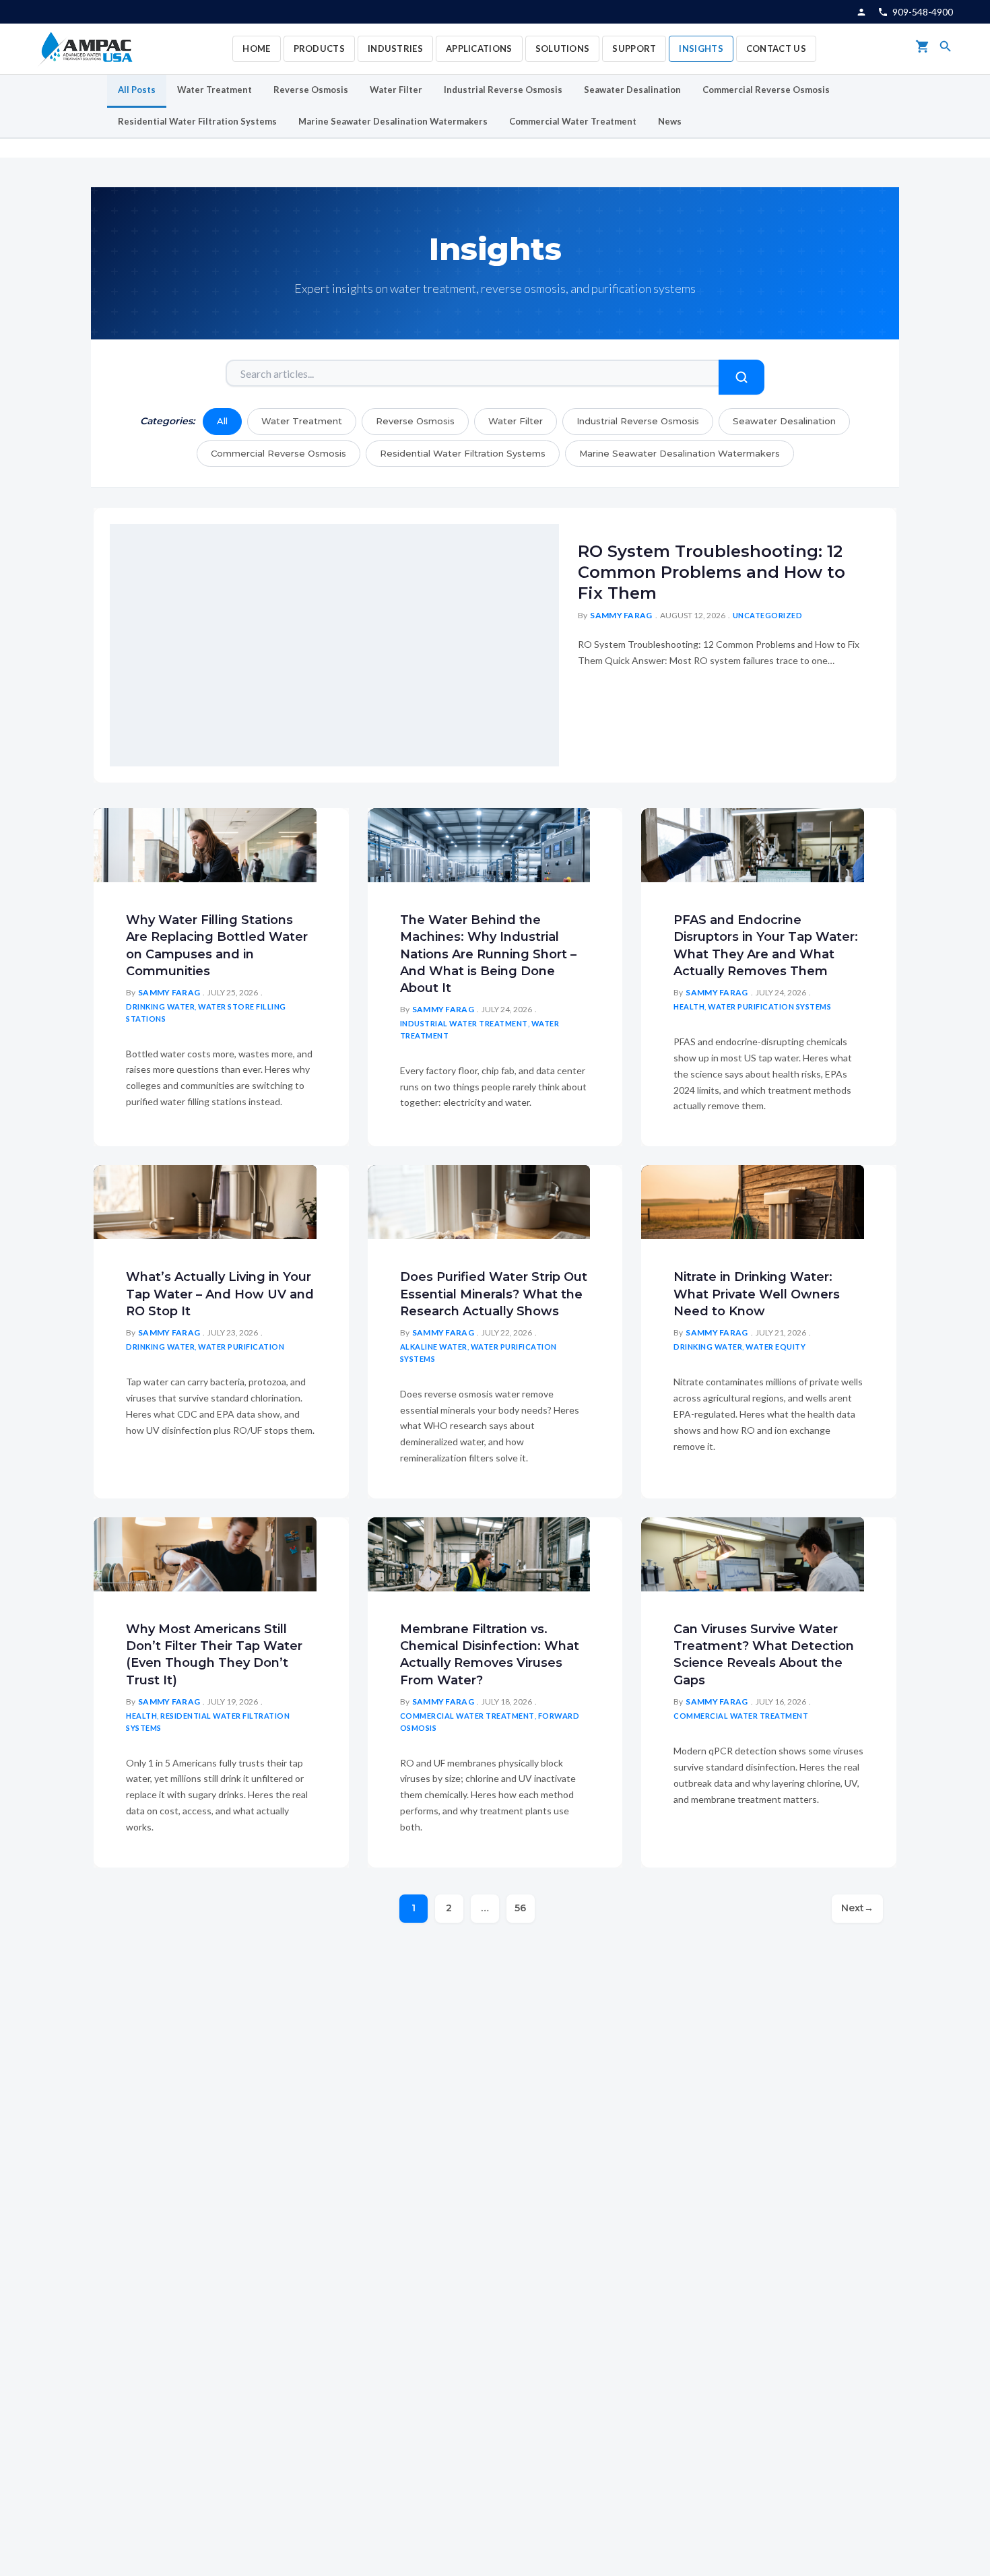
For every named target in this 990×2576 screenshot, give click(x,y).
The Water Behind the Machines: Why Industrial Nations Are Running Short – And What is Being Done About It (488, 954)
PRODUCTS (319, 48)
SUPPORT (634, 48)
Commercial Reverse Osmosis (766, 90)
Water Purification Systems (769, 1006)
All (222, 421)
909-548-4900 (923, 12)
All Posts (137, 90)
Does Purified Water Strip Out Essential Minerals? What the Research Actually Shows (494, 1294)
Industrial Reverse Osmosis (503, 90)
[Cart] (923, 49)
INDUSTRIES (395, 48)
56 (520, 1908)
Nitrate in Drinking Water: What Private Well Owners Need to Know (757, 1294)
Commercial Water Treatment (573, 121)
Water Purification (241, 1347)
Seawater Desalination (632, 90)
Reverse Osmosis (311, 90)
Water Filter (396, 90)
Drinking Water (160, 1006)
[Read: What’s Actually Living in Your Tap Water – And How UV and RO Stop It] (205, 1200)
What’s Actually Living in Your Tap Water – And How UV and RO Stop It (220, 1294)
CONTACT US (776, 48)
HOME (256, 48)
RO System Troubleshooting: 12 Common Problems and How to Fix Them (712, 572)
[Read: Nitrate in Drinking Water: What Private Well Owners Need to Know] (753, 1200)
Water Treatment (214, 90)
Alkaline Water (434, 1347)
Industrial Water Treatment (464, 1023)
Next (857, 1908)
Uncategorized (768, 615)
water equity (775, 1347)
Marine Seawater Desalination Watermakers (393, 121)
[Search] (946, 49)
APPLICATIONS (479, 48)
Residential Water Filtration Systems (197, 121)
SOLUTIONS (563, 48)
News (670, 121)
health (689, 1006)
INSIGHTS (701, 48)
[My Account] (861, 12)
